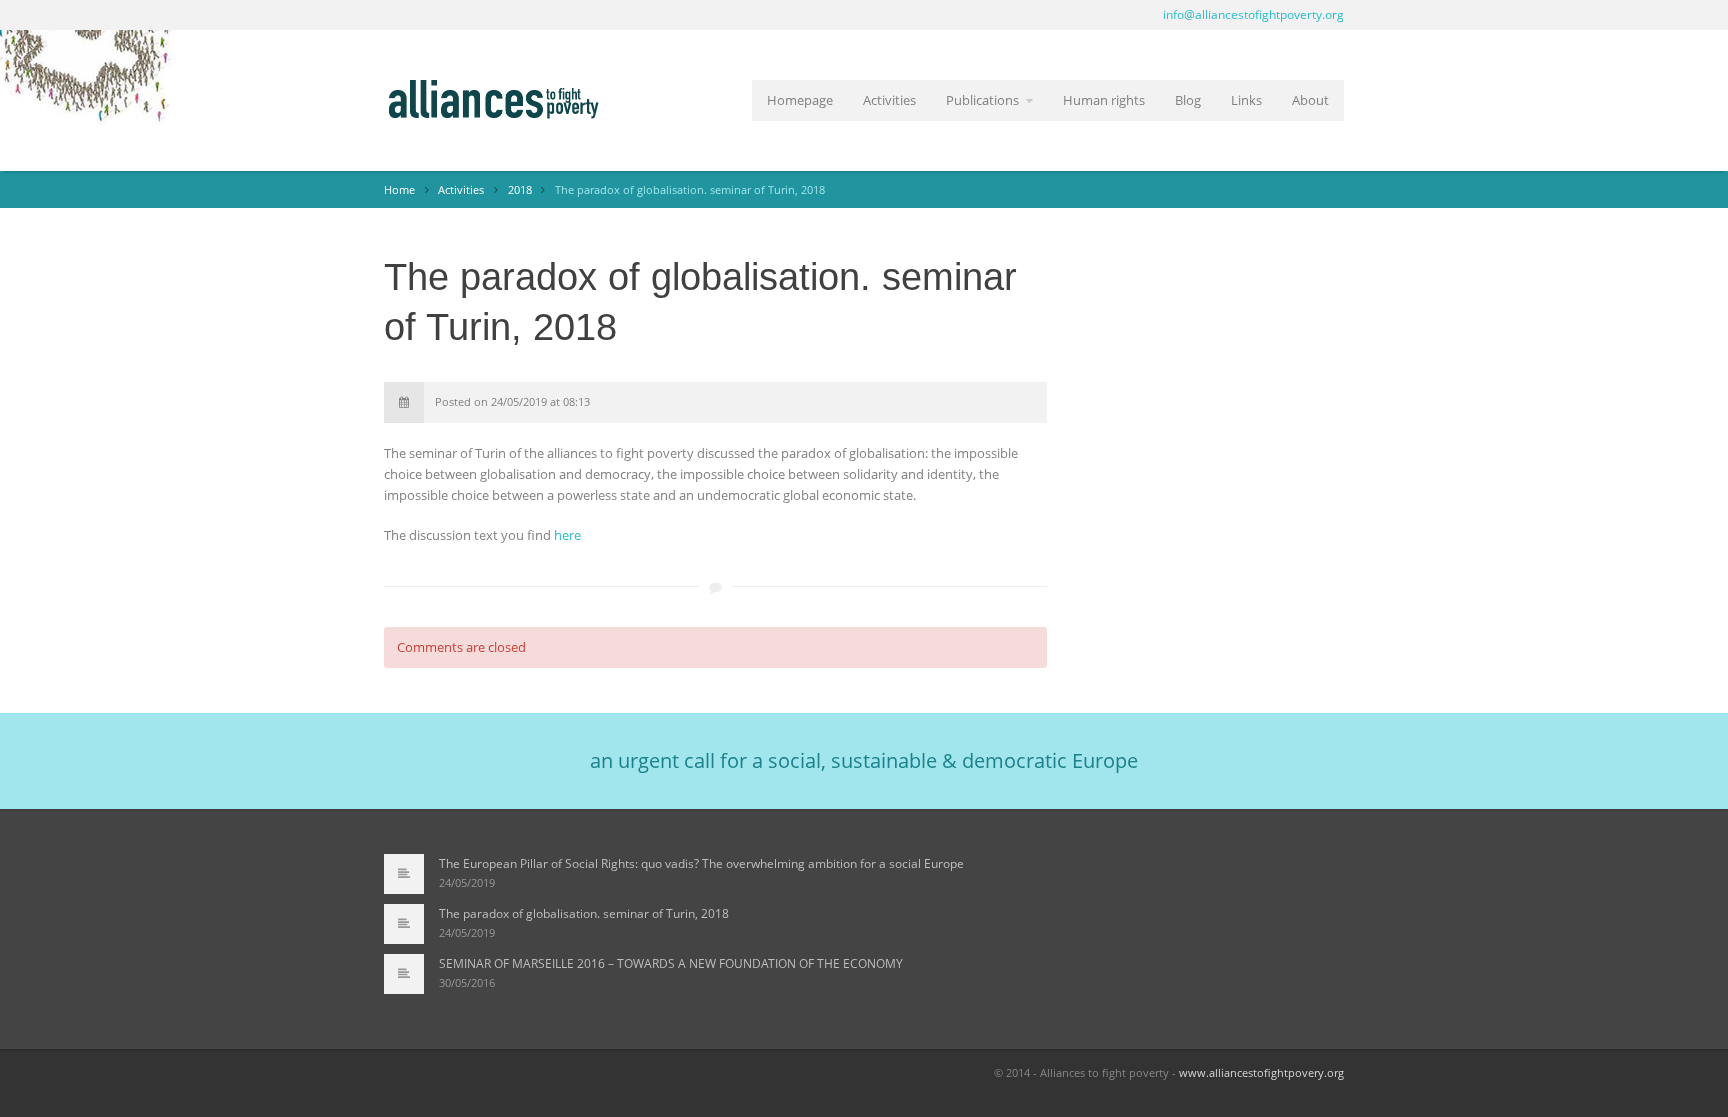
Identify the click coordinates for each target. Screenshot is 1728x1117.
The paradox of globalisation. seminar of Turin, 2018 (584, 913)
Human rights (1104, 100)
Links (1246, 100)
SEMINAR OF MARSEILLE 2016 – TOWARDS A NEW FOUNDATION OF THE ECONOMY (671, 963)
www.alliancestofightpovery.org (1261, 1072)
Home (399, 189)
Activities (889, 100)
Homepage (800, 100)
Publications (982, 100)
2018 (520, 189)
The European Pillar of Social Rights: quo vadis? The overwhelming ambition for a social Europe (701, 863)
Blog (1188, 100)
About (1310, 100)
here (567, 535)
